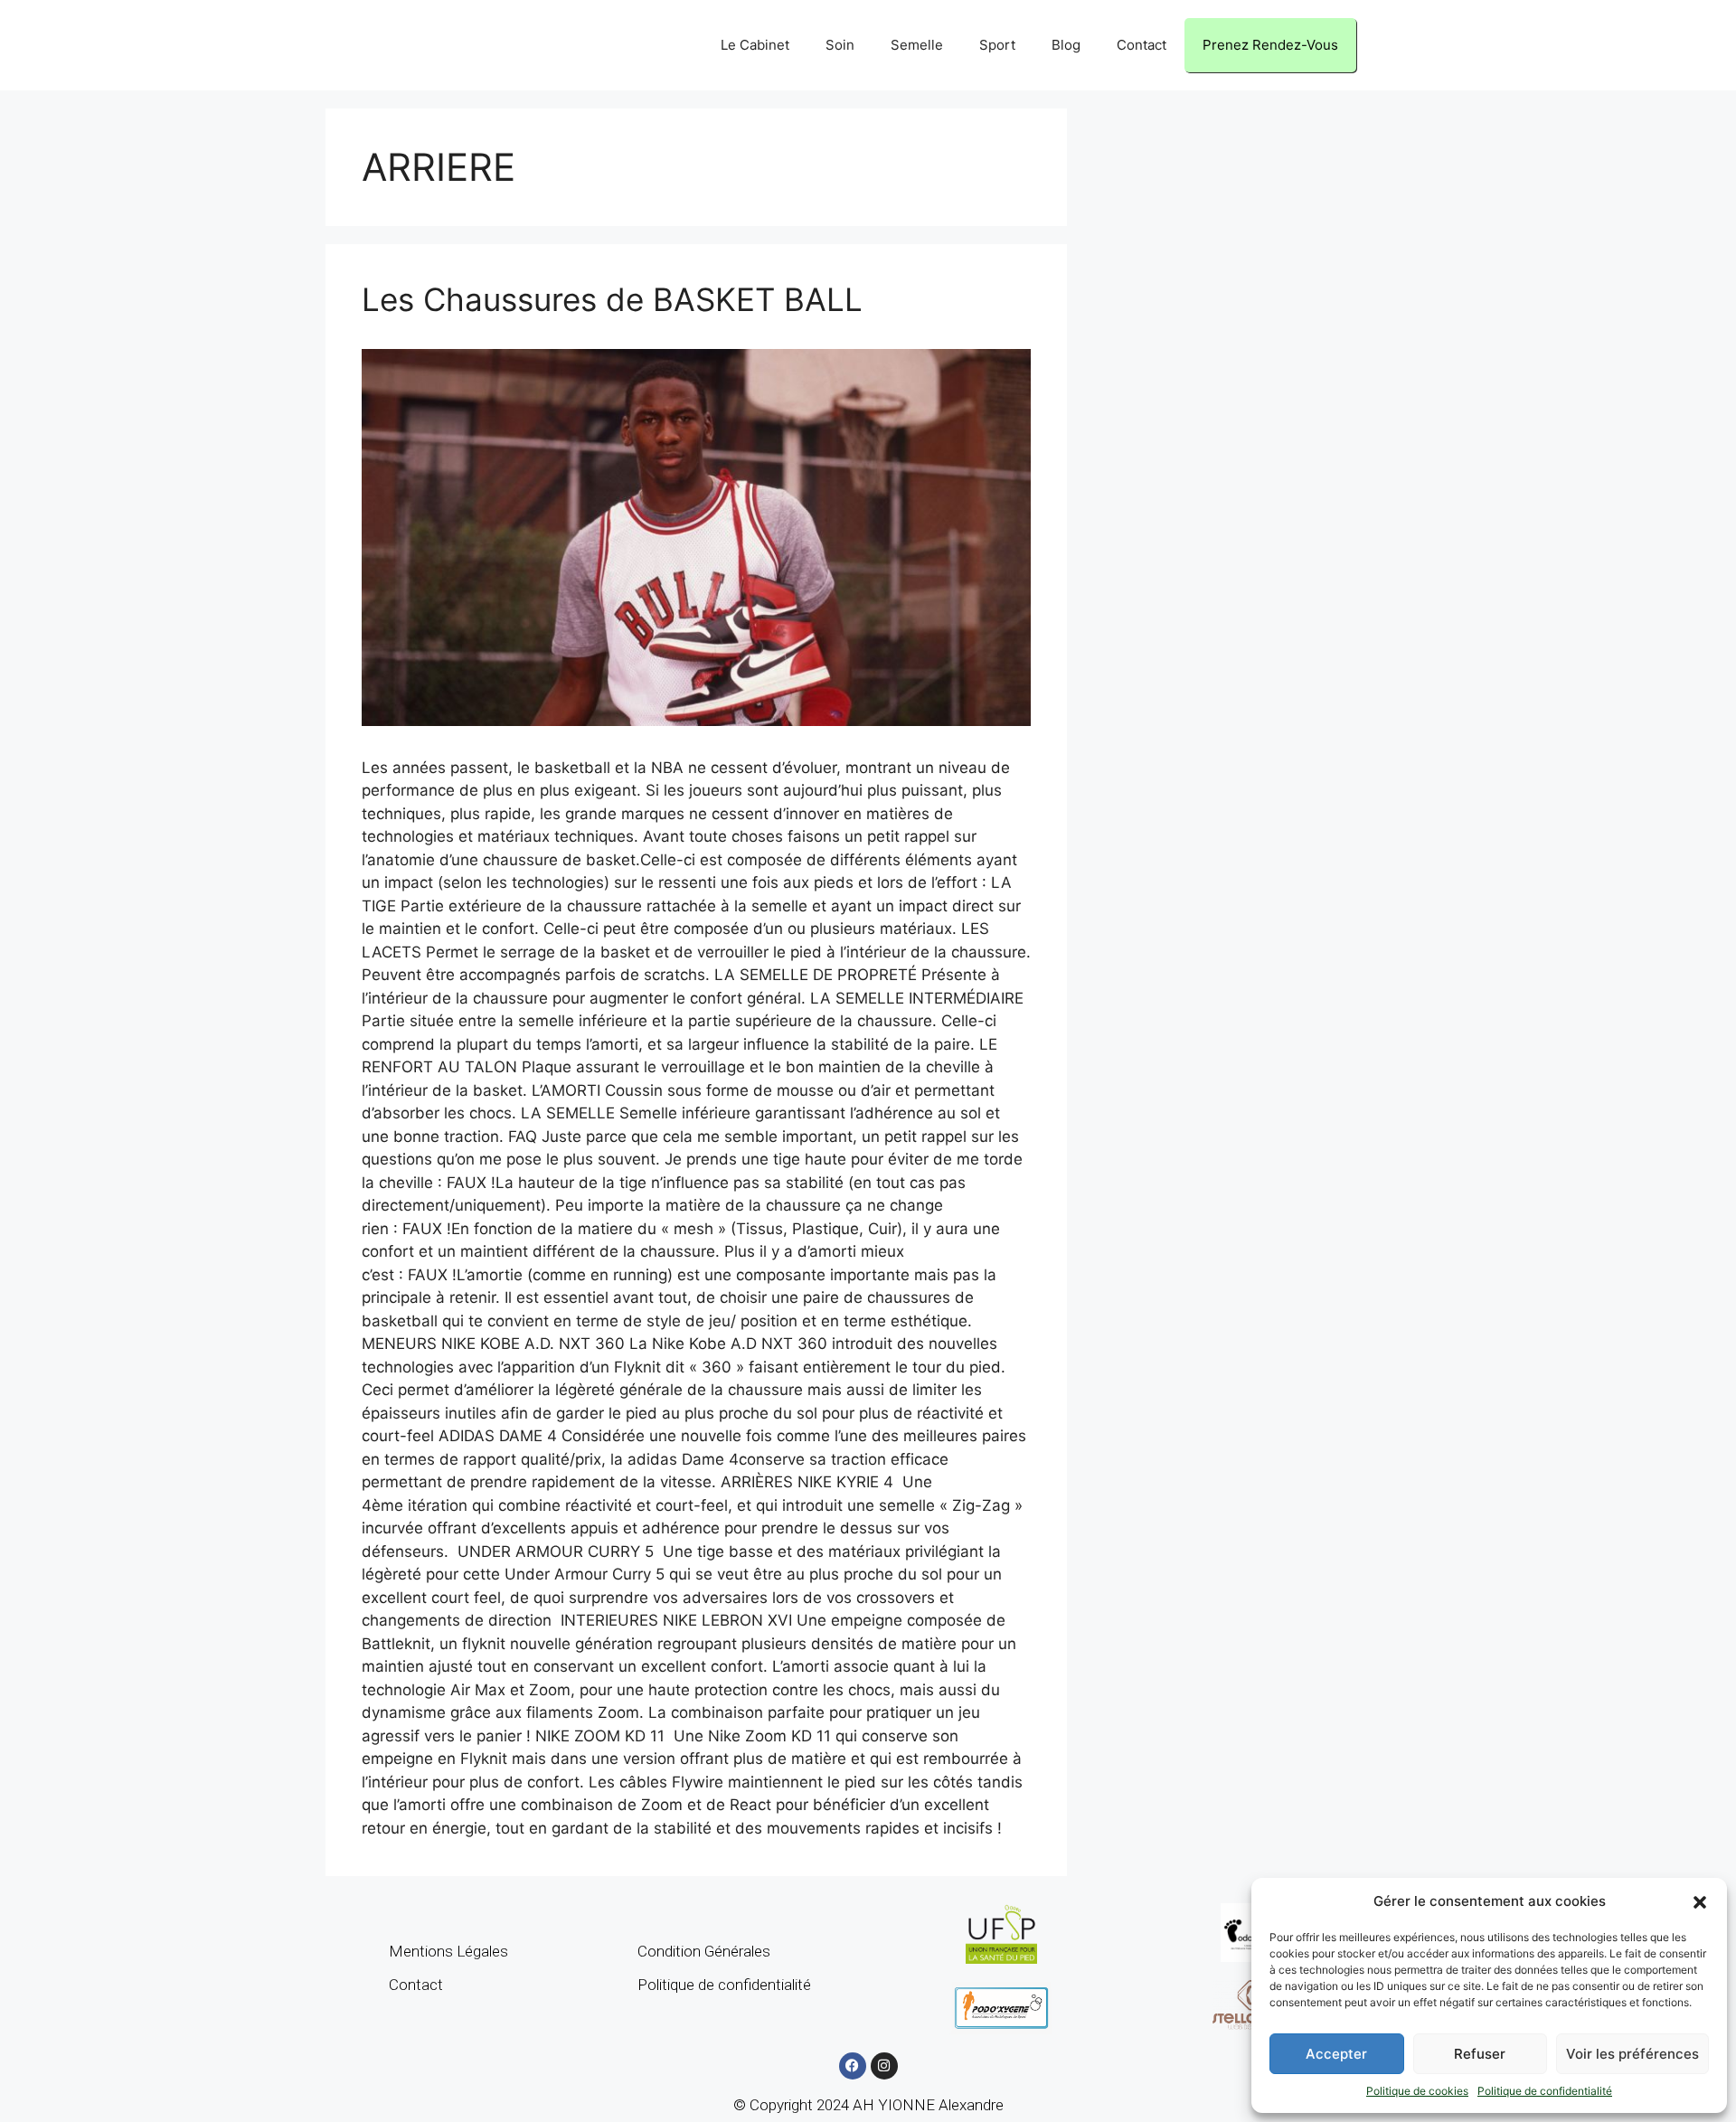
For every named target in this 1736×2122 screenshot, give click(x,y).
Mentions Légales (448, 1951)
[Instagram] (884, 2066)
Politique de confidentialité (1545, 2091)
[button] (1700, 1901)
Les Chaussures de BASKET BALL (612, 299)
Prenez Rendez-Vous (1270, 45)
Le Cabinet (755, 45)
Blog (1066, 45)
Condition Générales (704, 1951)
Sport (997, 45)
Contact (1142, 45)
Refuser (1480, 2054)
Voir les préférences (1632, 2054)
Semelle (917, 45)
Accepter (1336, 2054)
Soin (840, 45)
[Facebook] (853, 2066)
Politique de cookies (1417, 2091)
